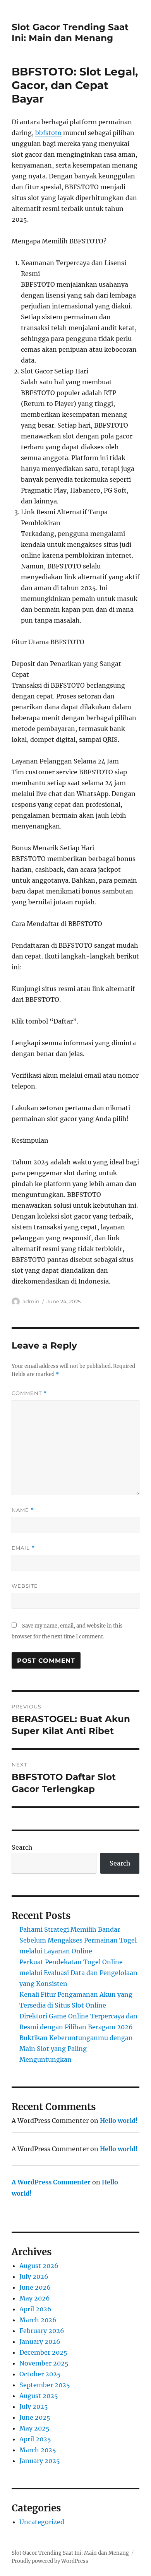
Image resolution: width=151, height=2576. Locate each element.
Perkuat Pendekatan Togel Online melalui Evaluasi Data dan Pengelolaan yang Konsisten (78, 1973)
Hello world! (119, 2121)
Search (22, 1847)
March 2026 (38, 2320)
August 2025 (39, 2396)
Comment (29, 1393)
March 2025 (38, 2450)
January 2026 (40, 2342)
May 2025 (34, 2428)
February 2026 (42, 2331)
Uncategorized (42, 2522)
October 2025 (40, 2374)
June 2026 (35, 2287)
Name (23, 1510)
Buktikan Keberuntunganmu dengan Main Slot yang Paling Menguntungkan (76, 2049)
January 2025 (40, 2461)
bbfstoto (48, 133)
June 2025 (35, 2417)
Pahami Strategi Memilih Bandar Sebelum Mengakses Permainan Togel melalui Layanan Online (78, 1940)
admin (31, 1301)
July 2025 (34, 2407)
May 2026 (35, 2298)
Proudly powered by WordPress (50, 2561)
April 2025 (35, 2439)
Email (23, 1548)
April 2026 (35, 2309)
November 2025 (44, 2363)
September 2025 (45, 2385)
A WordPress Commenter (51, 2182)
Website (25, 1586)
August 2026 (39, 2266)
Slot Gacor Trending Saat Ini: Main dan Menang (70, 33)
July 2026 (34, 2276)
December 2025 (43, 2352)
